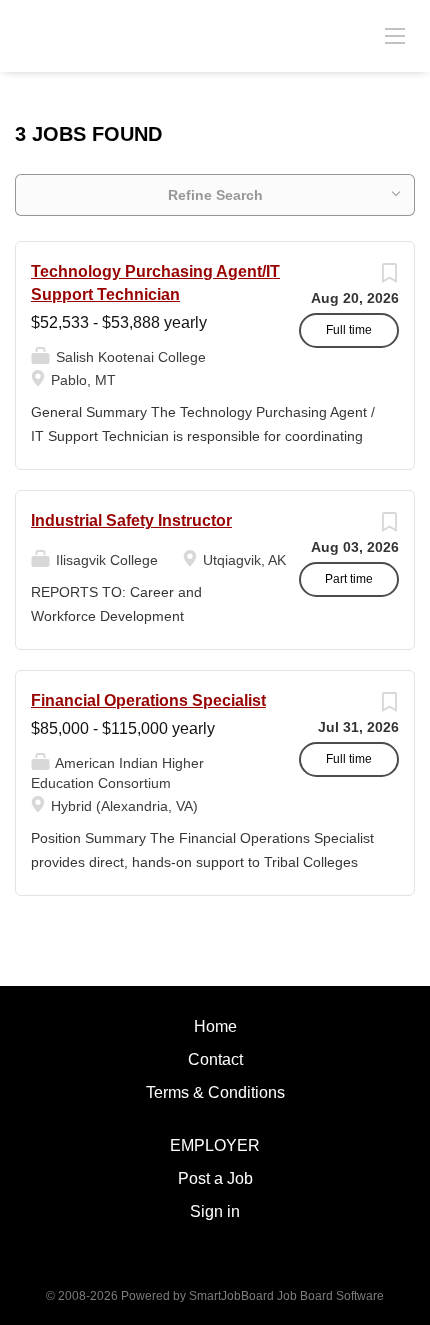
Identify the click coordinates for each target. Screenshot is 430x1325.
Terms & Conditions (215, 1092)
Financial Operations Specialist (148, 700)
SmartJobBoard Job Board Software (286, 1296)
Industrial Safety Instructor (131, 520)
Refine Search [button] (215, 195)
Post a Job (215, 1178)
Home (215, 1026)
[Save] (389, 278)
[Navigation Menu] (395, 35)
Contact (215, 1059)
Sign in (215, 1211)
